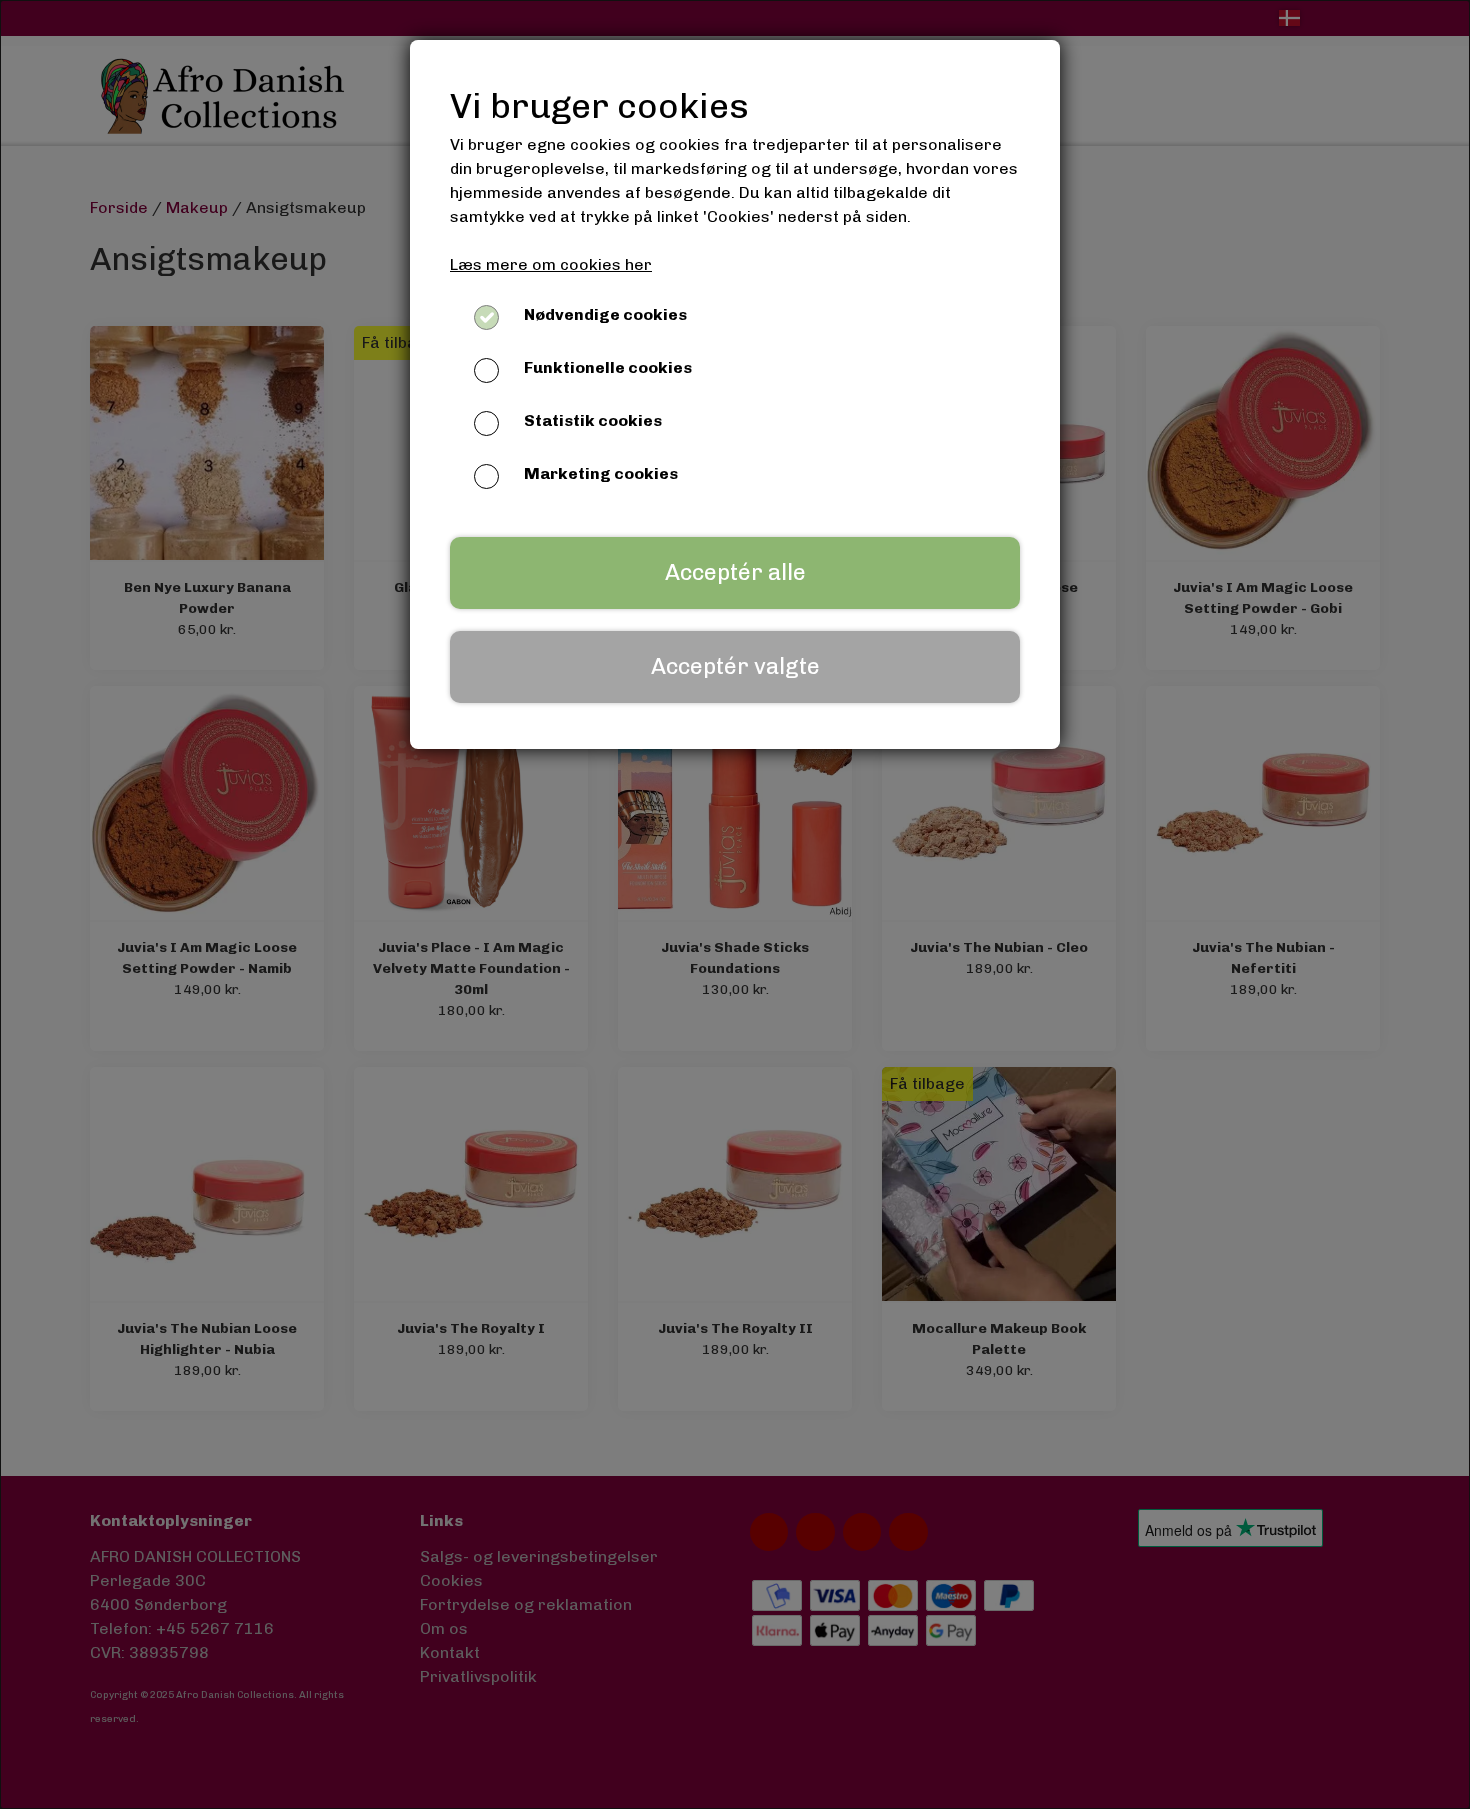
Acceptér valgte (735, 666)
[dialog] (735, 904)
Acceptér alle (735, 572)
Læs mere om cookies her (551, 264)
